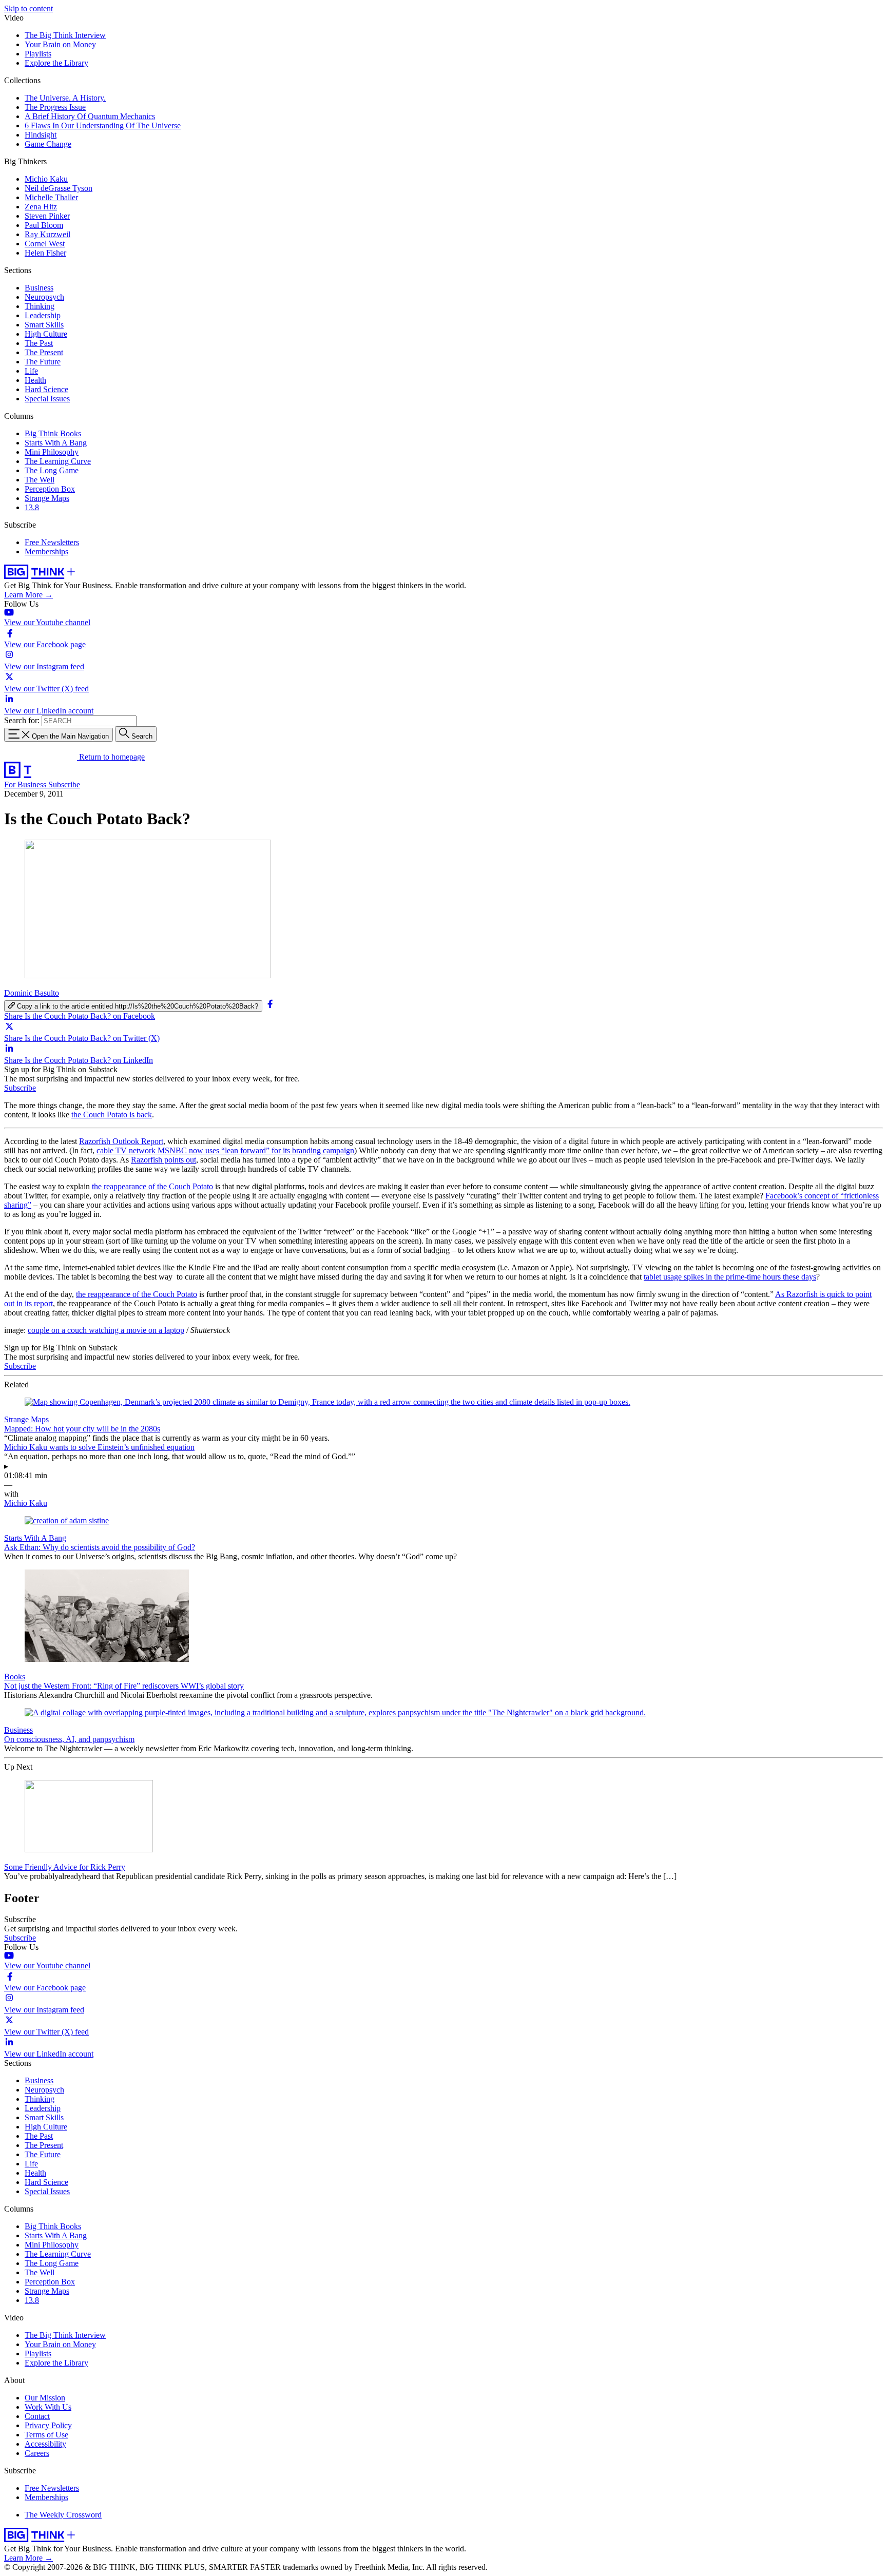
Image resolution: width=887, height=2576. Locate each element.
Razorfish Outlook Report (121, 1141)
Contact (37, 2416)
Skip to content (28, 8)
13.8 (32, 507)
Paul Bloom (44, 225)
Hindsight (41, 135)
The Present (44, 352)
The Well (40, 480)
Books (15, 1677)
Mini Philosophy (52, 452)
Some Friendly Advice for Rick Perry (65, 1867)
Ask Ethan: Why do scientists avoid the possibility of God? (100, 1547)
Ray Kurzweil (47, 234)
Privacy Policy (48, 2425)
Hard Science (46, 389)
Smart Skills (44, 325)
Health (35, 380)
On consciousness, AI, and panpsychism (69, 1739)
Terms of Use (46, 2435)
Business (39, 288)
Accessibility (45, 2444)
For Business (26, 785)
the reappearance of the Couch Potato (152, 1186)
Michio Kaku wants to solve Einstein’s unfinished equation (99, 1447)
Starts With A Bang (56, 443)
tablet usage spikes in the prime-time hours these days (730, 1277)
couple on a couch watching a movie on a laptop (106, 1330)
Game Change (48, 144)
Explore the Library (56, 63)
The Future (43, 362)
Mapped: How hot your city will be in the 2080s (82, 1429)
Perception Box (50, 489)
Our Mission (45, 2398)
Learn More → (28, 595)
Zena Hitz (41, 207)
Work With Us (48, 2407)
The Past (39, 343)
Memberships (46, 551)
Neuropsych (44, 297)
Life (31, 371)
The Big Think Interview (65, 35)
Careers (37, 2453)
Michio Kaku (46, 179)
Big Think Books (53, 433)
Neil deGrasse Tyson (59, 188)
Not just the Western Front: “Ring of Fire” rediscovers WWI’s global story (124, 1686)
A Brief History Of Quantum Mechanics (90, 116)
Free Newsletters (52, 542)
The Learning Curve (58, 461)
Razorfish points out (163, 1160)
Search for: (22, 720)
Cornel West (45, 244)
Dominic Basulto (32, 993)
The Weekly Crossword (63, 2515)
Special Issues (47, 399)
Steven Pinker (47, 216)
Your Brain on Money (60, 44)
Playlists (38, 54)
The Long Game (52, 470)
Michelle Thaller (51, 197)
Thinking (40, 306)
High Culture (46, 334)
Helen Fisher (45, 253)
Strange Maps (47, 498)
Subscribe (64, 785)
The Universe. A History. (65, 98)
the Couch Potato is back (112, 1115)
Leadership (43, 315)
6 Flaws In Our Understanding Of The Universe (103, 125)
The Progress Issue (55, 107)
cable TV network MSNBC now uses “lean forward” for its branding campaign (225, 1150)
